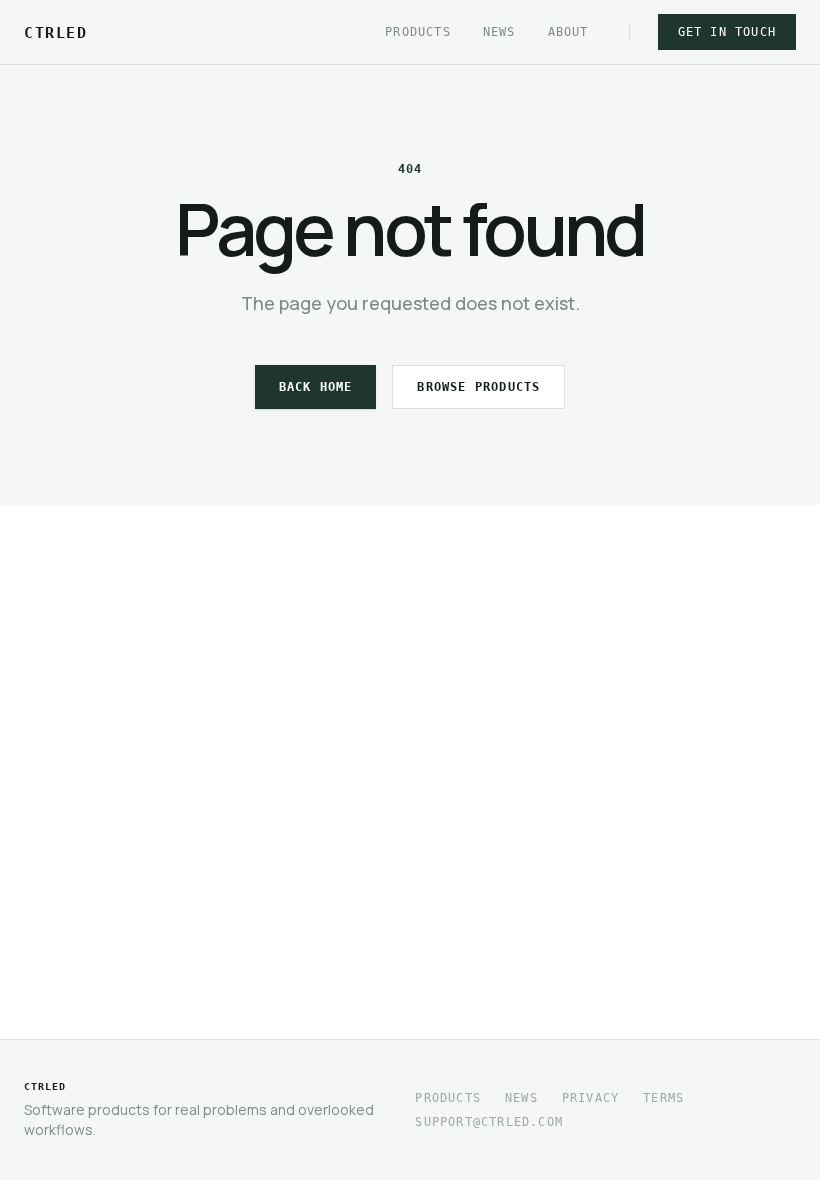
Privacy (590, 1098)
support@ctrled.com (489, 1122)
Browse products (478, 387)
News (499, 32)
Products (418, 32)
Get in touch (727, 32)
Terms (663, 1098)
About (568, 32)
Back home (316, 387)
